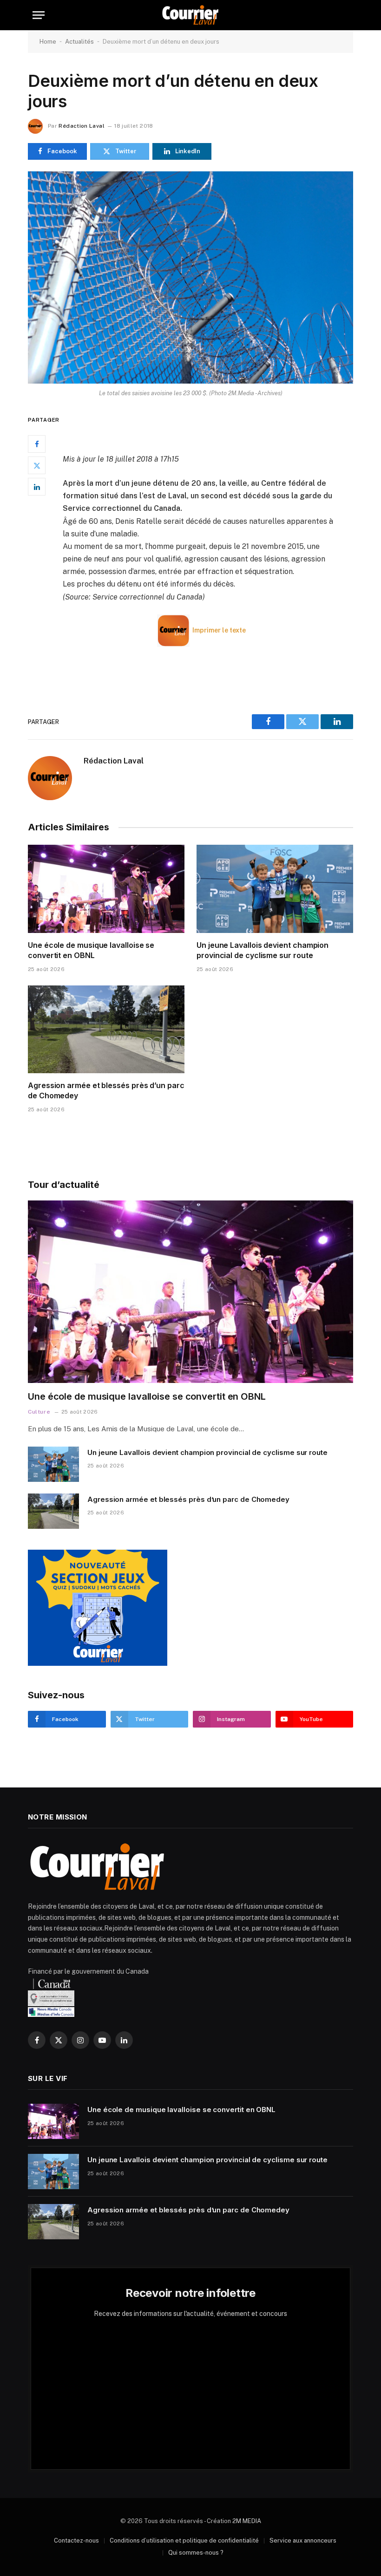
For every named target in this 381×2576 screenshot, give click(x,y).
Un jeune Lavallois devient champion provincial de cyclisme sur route (263, 950)
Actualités (79, 42)
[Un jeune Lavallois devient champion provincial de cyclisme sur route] (275, 889)
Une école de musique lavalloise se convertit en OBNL (91, 950)
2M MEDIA (247, 2521)
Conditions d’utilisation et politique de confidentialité (184, 2540)
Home (48, 42)
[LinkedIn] (37, 487)
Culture (39, 1412)
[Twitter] (37, 465)
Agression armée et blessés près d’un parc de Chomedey (106, 1090)
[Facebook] (37, 444)
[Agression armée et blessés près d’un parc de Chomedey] (106, 1030)
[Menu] (39, 15)
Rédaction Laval (81, 126)
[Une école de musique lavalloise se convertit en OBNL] (106, 889)
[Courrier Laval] (190, 15)
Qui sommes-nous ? (196, 2553)
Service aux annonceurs (303, 2540)
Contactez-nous (76, 2540)
